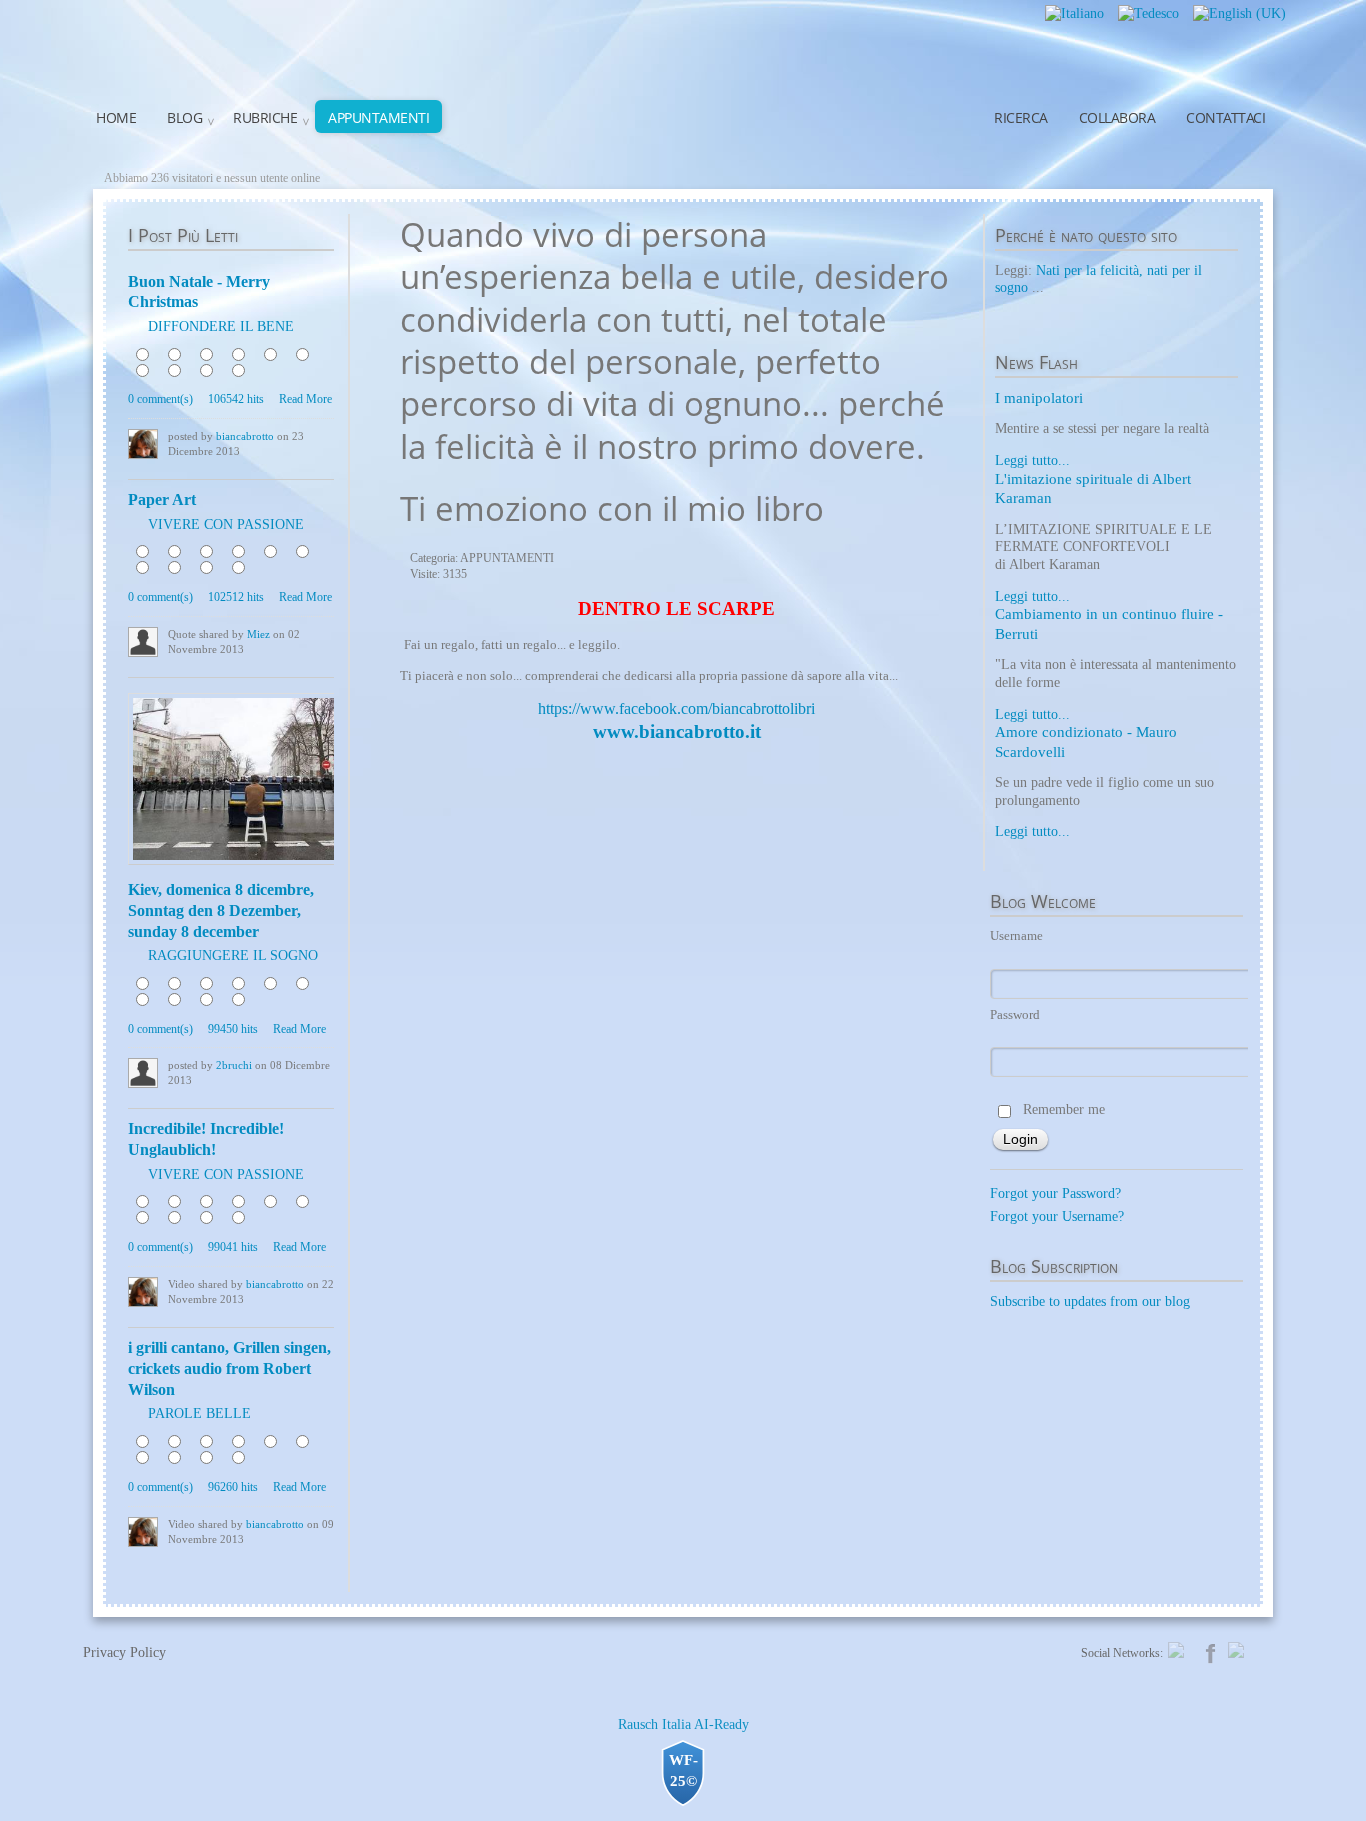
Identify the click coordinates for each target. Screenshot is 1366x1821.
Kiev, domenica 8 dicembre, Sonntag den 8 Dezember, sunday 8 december (221, 910)
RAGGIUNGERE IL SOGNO (233, 955)
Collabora (1117, 117)
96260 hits (233, 1487)
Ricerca (1021, 117)
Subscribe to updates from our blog (1090, 1301)
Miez (258, 634)
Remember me (1064, 1109)
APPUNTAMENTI (378, 117)
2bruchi (234, 1065)
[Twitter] (1176, 1649)
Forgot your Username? (1057, 1216)
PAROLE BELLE (199, 1413)
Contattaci (1225, 117)
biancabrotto (245, 436)
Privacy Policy (124, 1652)
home (116, 117)
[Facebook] (1210, 1651)
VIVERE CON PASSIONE (226, 524)
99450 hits (233, 1029)
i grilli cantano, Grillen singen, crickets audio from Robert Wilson (229, 1368)
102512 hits (236, 597)
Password (1015, 1014)
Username (1016, 935)
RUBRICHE (265, 117)
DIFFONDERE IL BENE (221, 326)
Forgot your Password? (1055, 1193)
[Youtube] (1236, 1649)
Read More (305, 399)
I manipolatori (1039, 398)
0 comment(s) (160, 399)
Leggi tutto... (1032, 460)
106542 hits (236, 399)
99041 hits (233, 1247)
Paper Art (162, 499)
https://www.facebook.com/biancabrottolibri (676, 708)
